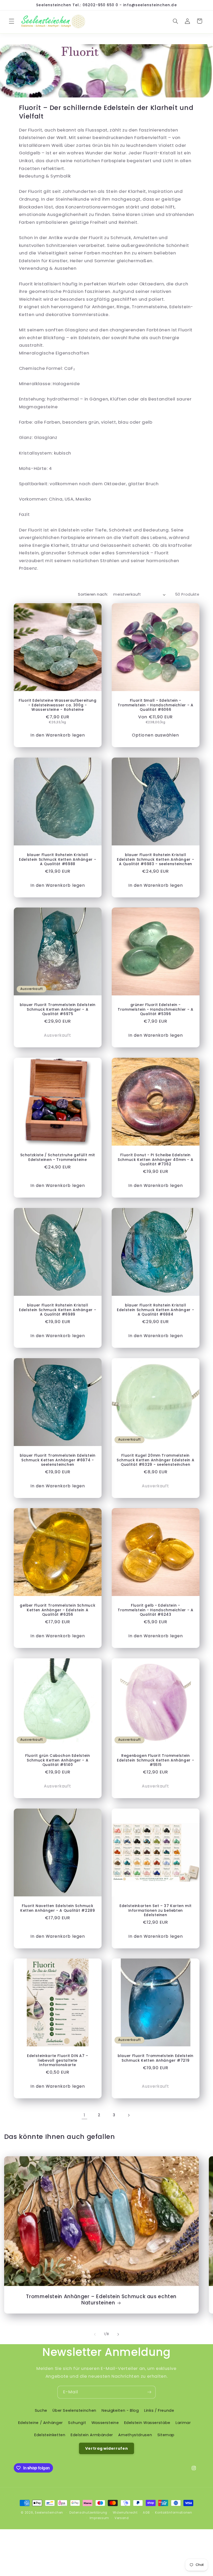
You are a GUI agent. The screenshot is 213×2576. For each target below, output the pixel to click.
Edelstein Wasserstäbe (147, 2423)
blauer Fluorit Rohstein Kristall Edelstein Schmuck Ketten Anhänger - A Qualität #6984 (155, 1310)
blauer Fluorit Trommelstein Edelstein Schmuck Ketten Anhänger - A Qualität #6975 (58, 1010)
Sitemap (166, 2435)
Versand (122, 2518)
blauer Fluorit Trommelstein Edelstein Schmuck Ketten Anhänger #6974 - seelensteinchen (58, 1460)
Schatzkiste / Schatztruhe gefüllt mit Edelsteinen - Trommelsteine (57, 1158)
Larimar (183, 2423)
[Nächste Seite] (129, 2115)
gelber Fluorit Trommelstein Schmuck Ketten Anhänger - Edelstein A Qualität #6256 (58, 1610)
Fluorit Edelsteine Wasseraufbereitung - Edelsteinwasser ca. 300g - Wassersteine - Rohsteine (58, 705)
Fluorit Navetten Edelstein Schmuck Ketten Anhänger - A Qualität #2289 (58, 1908)
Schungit (77, 2423)
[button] (11, 21)
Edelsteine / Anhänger (41, 2423)
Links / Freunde (159, 2410)
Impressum (99, 2518)
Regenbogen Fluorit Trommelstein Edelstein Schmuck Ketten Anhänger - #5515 (155, 1760)
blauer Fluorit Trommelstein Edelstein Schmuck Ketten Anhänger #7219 (155, 2058)
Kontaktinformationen (174, 2513)
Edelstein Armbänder (92, 2435)
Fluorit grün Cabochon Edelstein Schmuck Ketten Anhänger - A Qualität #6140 (57, 1760)
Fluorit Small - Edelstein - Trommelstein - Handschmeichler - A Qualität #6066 (155, 705)
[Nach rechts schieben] (118, 2334)
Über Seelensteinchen (74, 2410)
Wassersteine (105, 2423)
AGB (146, 2513)
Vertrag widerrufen (106, 2448)
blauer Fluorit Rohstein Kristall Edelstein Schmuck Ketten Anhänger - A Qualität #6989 (58, 1310)
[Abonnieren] (149, 2392)
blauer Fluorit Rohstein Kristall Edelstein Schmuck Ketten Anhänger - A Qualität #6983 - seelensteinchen (155, 860)
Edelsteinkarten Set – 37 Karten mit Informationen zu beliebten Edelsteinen (155, 1911)
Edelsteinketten (50, 2435)
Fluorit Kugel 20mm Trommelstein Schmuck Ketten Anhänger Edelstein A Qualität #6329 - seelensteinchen (155, 1460)
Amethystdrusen (135, 2435)
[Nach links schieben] (95, 2334)
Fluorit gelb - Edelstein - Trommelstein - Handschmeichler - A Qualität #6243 (155, 1610)
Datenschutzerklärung (88, 2513)
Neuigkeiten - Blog (120, 2410)
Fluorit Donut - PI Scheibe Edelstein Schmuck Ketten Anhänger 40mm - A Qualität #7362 (155, 1160)
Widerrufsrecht (125, 2513)
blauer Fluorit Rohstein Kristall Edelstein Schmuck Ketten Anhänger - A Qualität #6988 (58, 860)
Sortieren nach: (93, 594)
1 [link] (84, 2115)
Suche (41, 2410)
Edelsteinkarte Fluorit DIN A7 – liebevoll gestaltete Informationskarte (57, 2061)
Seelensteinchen (49, 2513)
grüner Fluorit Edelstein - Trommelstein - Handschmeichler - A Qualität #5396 (155, 1010)
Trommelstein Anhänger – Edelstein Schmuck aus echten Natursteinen (101, 2300)
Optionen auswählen (155, 735)
